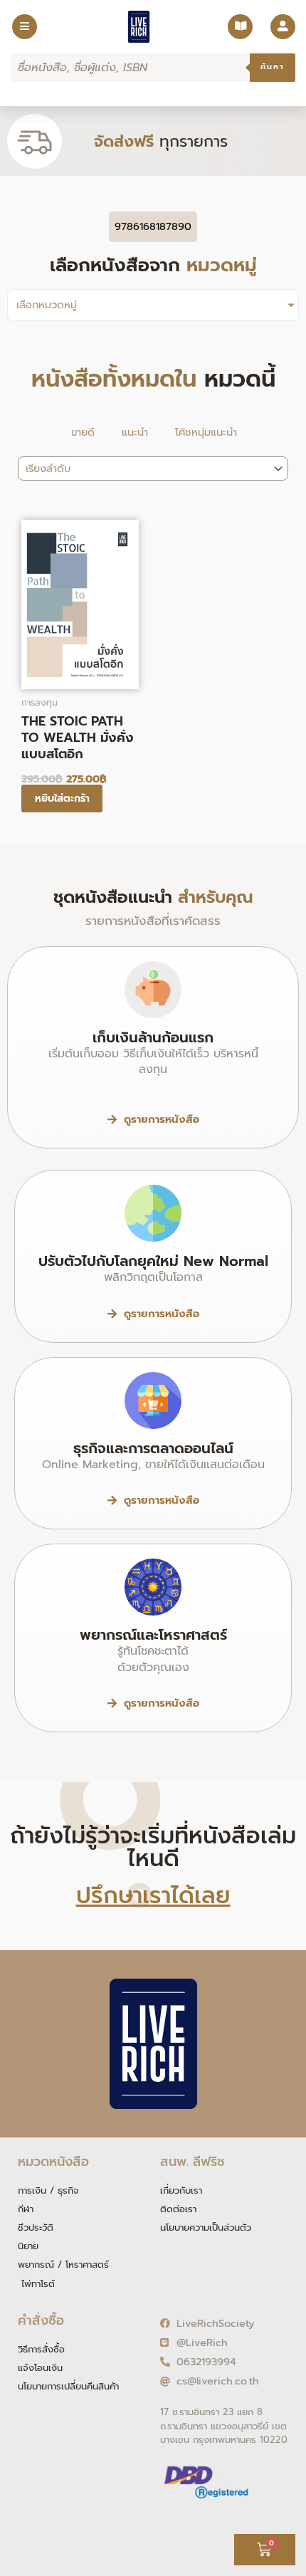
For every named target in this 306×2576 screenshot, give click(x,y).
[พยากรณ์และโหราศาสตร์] (153, 1587)
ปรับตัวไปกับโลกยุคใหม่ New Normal (153, 1261)
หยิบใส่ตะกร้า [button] (62, 799)
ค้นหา (273, 67)
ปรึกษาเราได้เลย (153, 1896)
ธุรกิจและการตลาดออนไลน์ (153, 1448)
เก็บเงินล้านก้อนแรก (153, 1037)
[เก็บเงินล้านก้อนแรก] (153, 990)
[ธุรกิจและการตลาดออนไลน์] (153, 1400)
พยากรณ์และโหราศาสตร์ (153, 1635)
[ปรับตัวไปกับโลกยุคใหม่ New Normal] (153, 1213)
